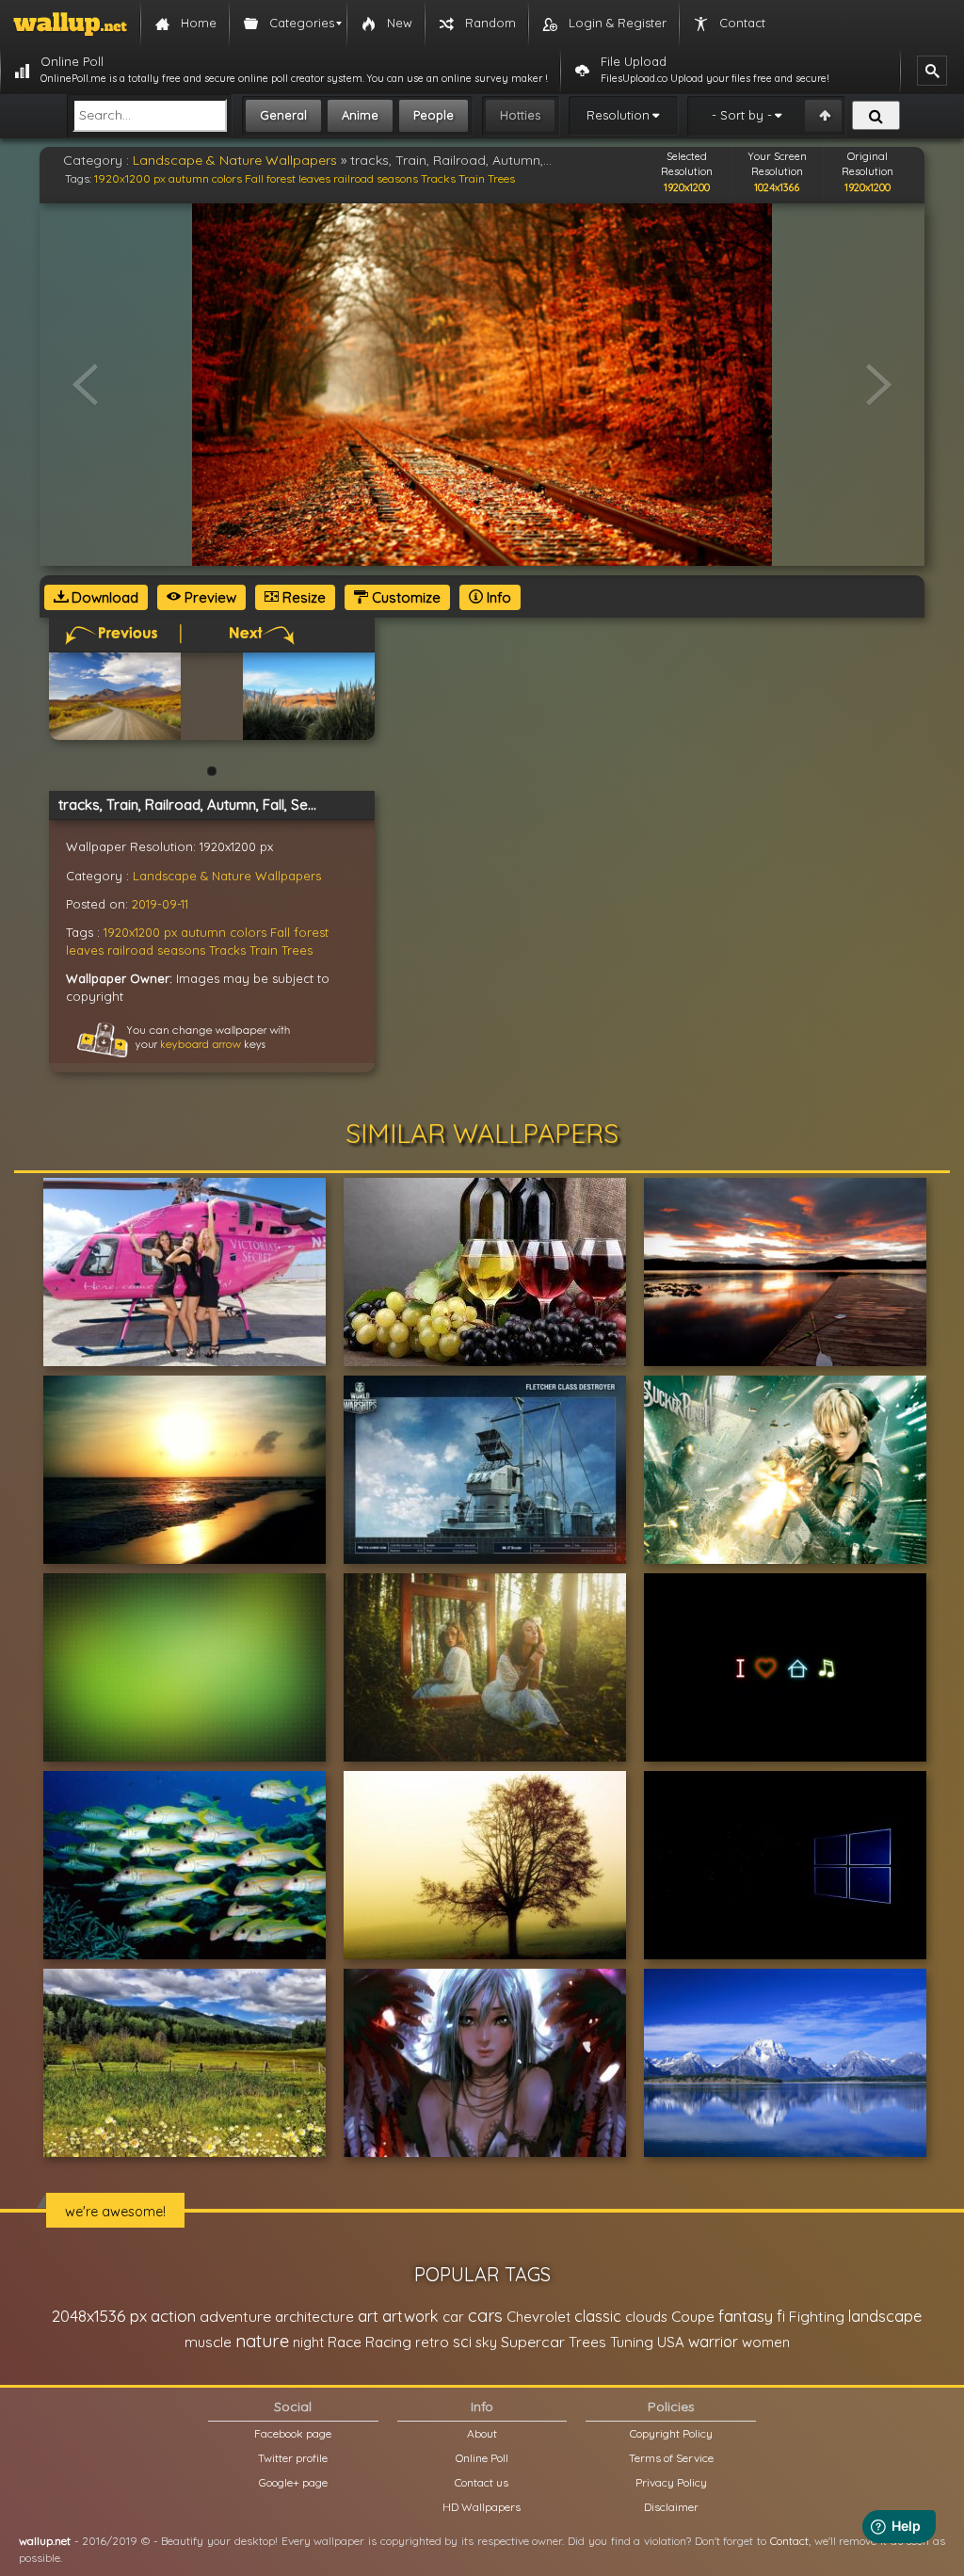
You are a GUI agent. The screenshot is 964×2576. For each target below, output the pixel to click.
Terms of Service (671, 2458)
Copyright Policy (671, 2433)
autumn (189, 178)
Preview (209, 597)
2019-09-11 (160, 904)
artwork (410, 2316)
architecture (314, 2317)
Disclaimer (671, 2507)
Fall (254, 178)
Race (345, 2342)
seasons (397, 178)
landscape (885, 2316)
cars (485, 2316)
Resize (302, 597)
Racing (388, 2342)
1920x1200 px (130, 178)
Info (497, 597)
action (173, 2316)
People (434, 115)
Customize (404, 597)
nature (262, 2341)
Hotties (520, 115)
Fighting (817, 2316)
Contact (789, 2541)
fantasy (746, 2316)
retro (432, 2342)
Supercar (533, 2342)
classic (598, 2316)
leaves (314, 178)
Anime (360, 115)
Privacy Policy (671, 2482)
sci (462, 2342)
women (766, 2342)
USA (671, 2342)
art (368, 2316)
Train (472, 178)
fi (781, 2316)
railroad (353, 178)
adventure (235, 2316)
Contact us (482, 2482)
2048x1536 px (99, 2316)
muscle (208, 2342)
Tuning (632, 2342)
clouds (646, 2317)
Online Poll (482, 2458)
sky (486, 2342)
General (283, 115)
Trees (501, 178)
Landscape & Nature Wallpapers (235, 160)
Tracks (438, 178)
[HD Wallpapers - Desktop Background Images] (70, 24)
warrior (713, 2342)
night (308, 2342)
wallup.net (45, 2541)
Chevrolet (538, 2317)
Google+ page (293, 2482)
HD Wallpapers (482, 2507)
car (453, 2317)
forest (281, 178)
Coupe (693, 2317)
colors (227, 178)
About (482, 2433)
